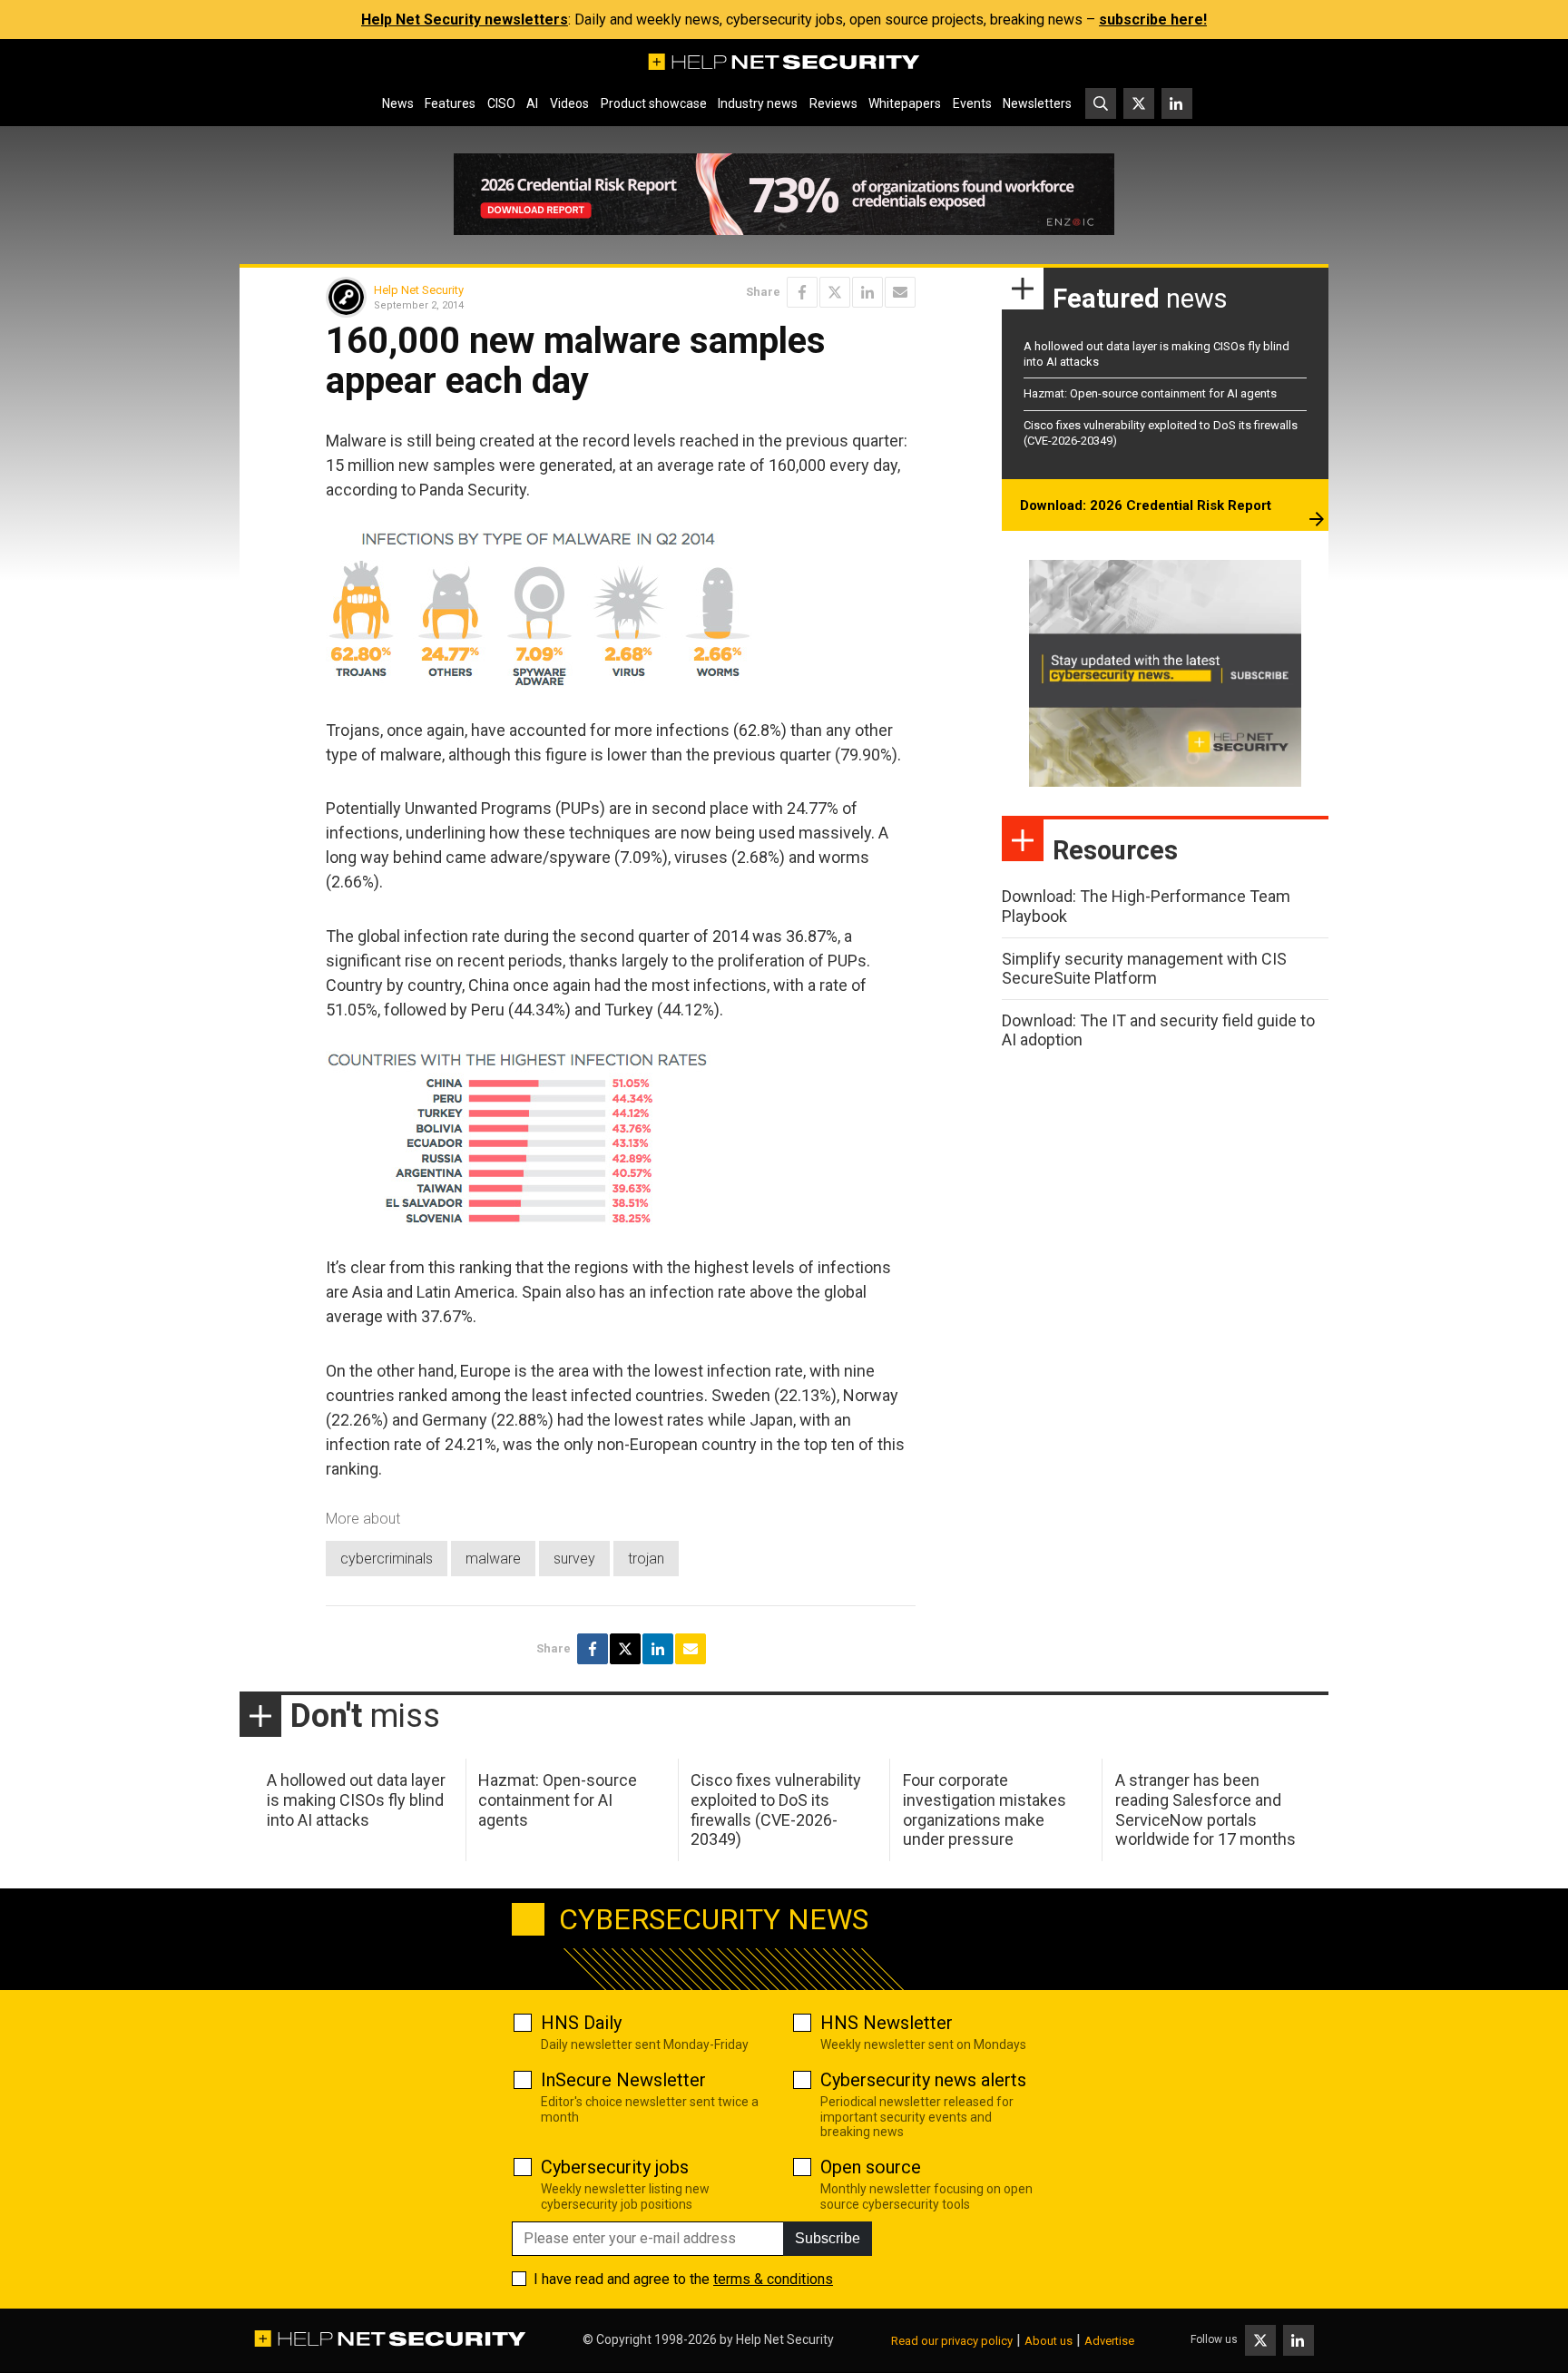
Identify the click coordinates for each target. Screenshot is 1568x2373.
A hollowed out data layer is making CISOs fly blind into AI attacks (356, 1799)
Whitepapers (905, 103)
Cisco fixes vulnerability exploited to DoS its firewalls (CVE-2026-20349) (776, 1809)
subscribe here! (1153, 20)
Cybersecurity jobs (615, 2167)
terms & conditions (773, 2279)
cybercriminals (387, 1559)
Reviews (833, 103)
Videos (569, 103)
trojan (646, 1559)
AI (532, 103)
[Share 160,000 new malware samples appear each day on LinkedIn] (867, 292)
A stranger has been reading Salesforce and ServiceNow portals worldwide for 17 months (1205, 1809)
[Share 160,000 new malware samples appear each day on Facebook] (802, 292)
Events (972, 103)
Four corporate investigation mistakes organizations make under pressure (985, 1809)
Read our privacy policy (952, 2341)
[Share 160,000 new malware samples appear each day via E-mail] (900, 292)
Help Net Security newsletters (465, 20)
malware (493, 1559)
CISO (501, 103)
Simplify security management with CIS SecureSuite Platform (1144, 969)
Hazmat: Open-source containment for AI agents (1150, 393)
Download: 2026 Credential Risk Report (1146, 505)
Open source (871, 2167)
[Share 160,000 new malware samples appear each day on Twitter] (835, 292)
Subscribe (828, 2238)
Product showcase (654, 103)
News (398, 103)
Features (450, 103)
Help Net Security (419, 290)
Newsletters (1037, 103)
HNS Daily (581, 2023)
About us (1049, 2341)
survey (574, 1559)
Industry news (758, 103)
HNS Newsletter (887, 2023)
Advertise (1109, 2341)
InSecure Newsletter (623, 2080)
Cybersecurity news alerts (923, 2080)
